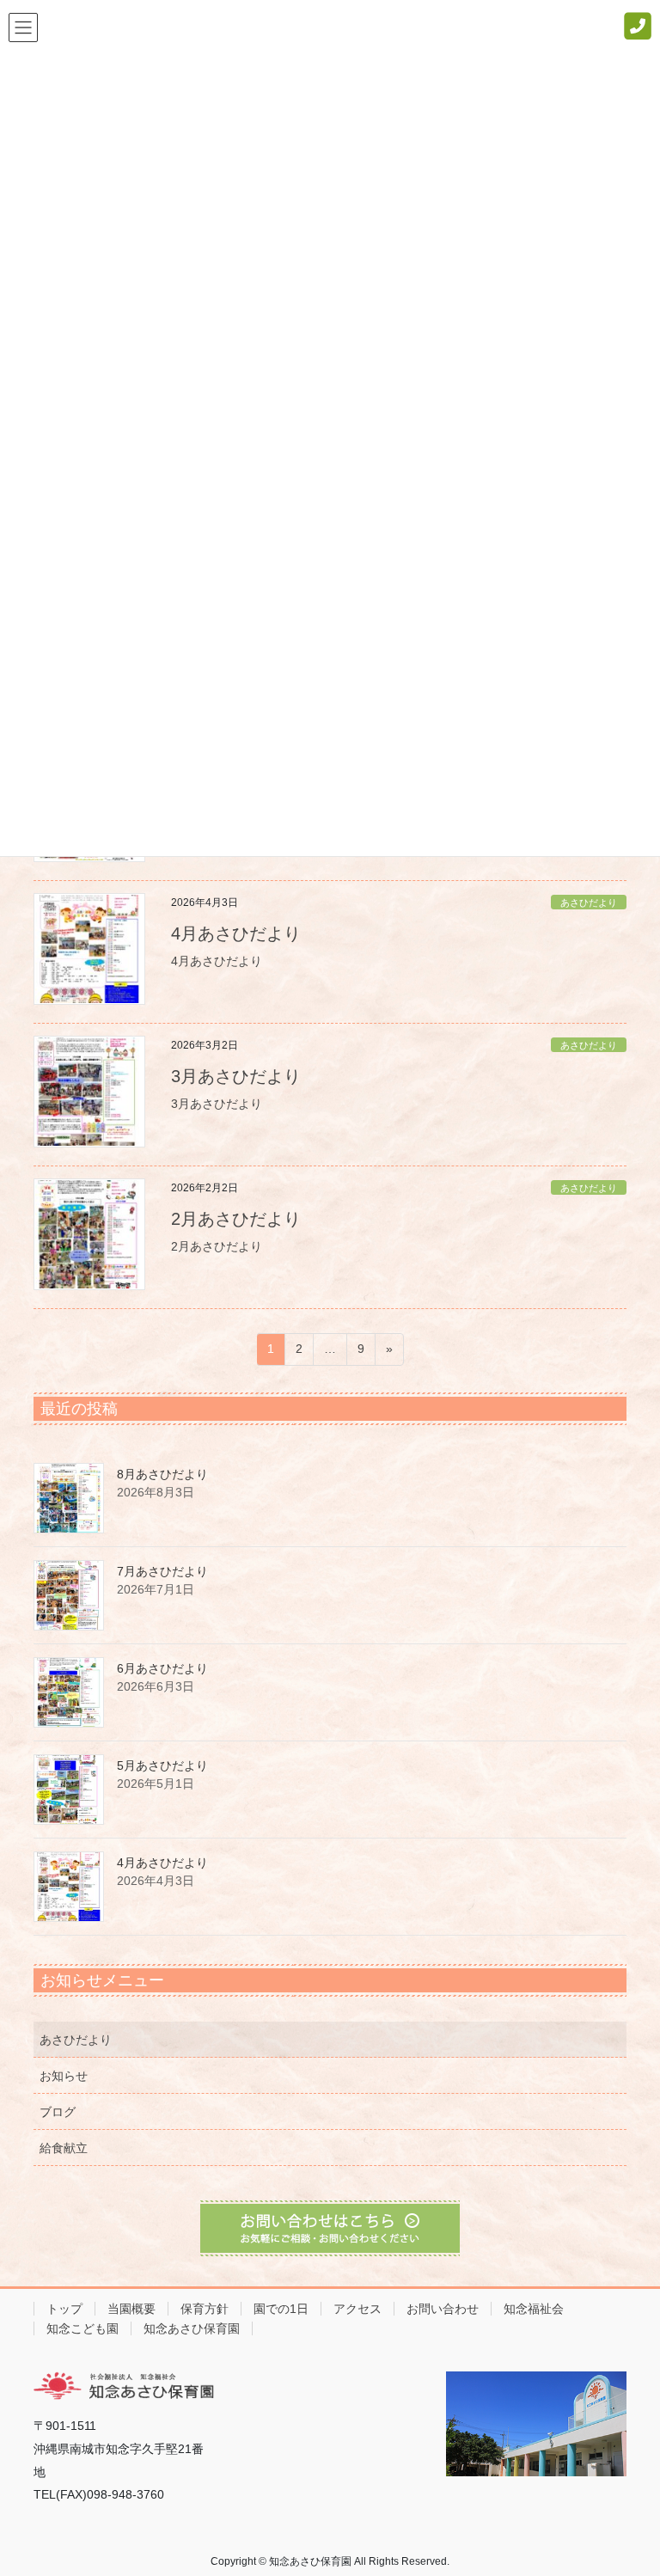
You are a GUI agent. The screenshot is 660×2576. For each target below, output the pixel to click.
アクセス (357, 2309)
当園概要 (131, 2309)
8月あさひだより (162, 1474)
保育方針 (205, 2309)
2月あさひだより (236, 1219)
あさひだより (589, 903)
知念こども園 (82, 2328)
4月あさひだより (236, 933)
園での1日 (281, 2309)
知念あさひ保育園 (192, 2328)
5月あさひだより (162, 1765)
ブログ (58, 2112)
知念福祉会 (534, 2309)
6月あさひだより (162, 1668)
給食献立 (64, 2148)
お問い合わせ (443, 2309)
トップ (64, 2309)
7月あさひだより (162, 1571)
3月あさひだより (236, 1076)
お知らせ (64, 2076)
